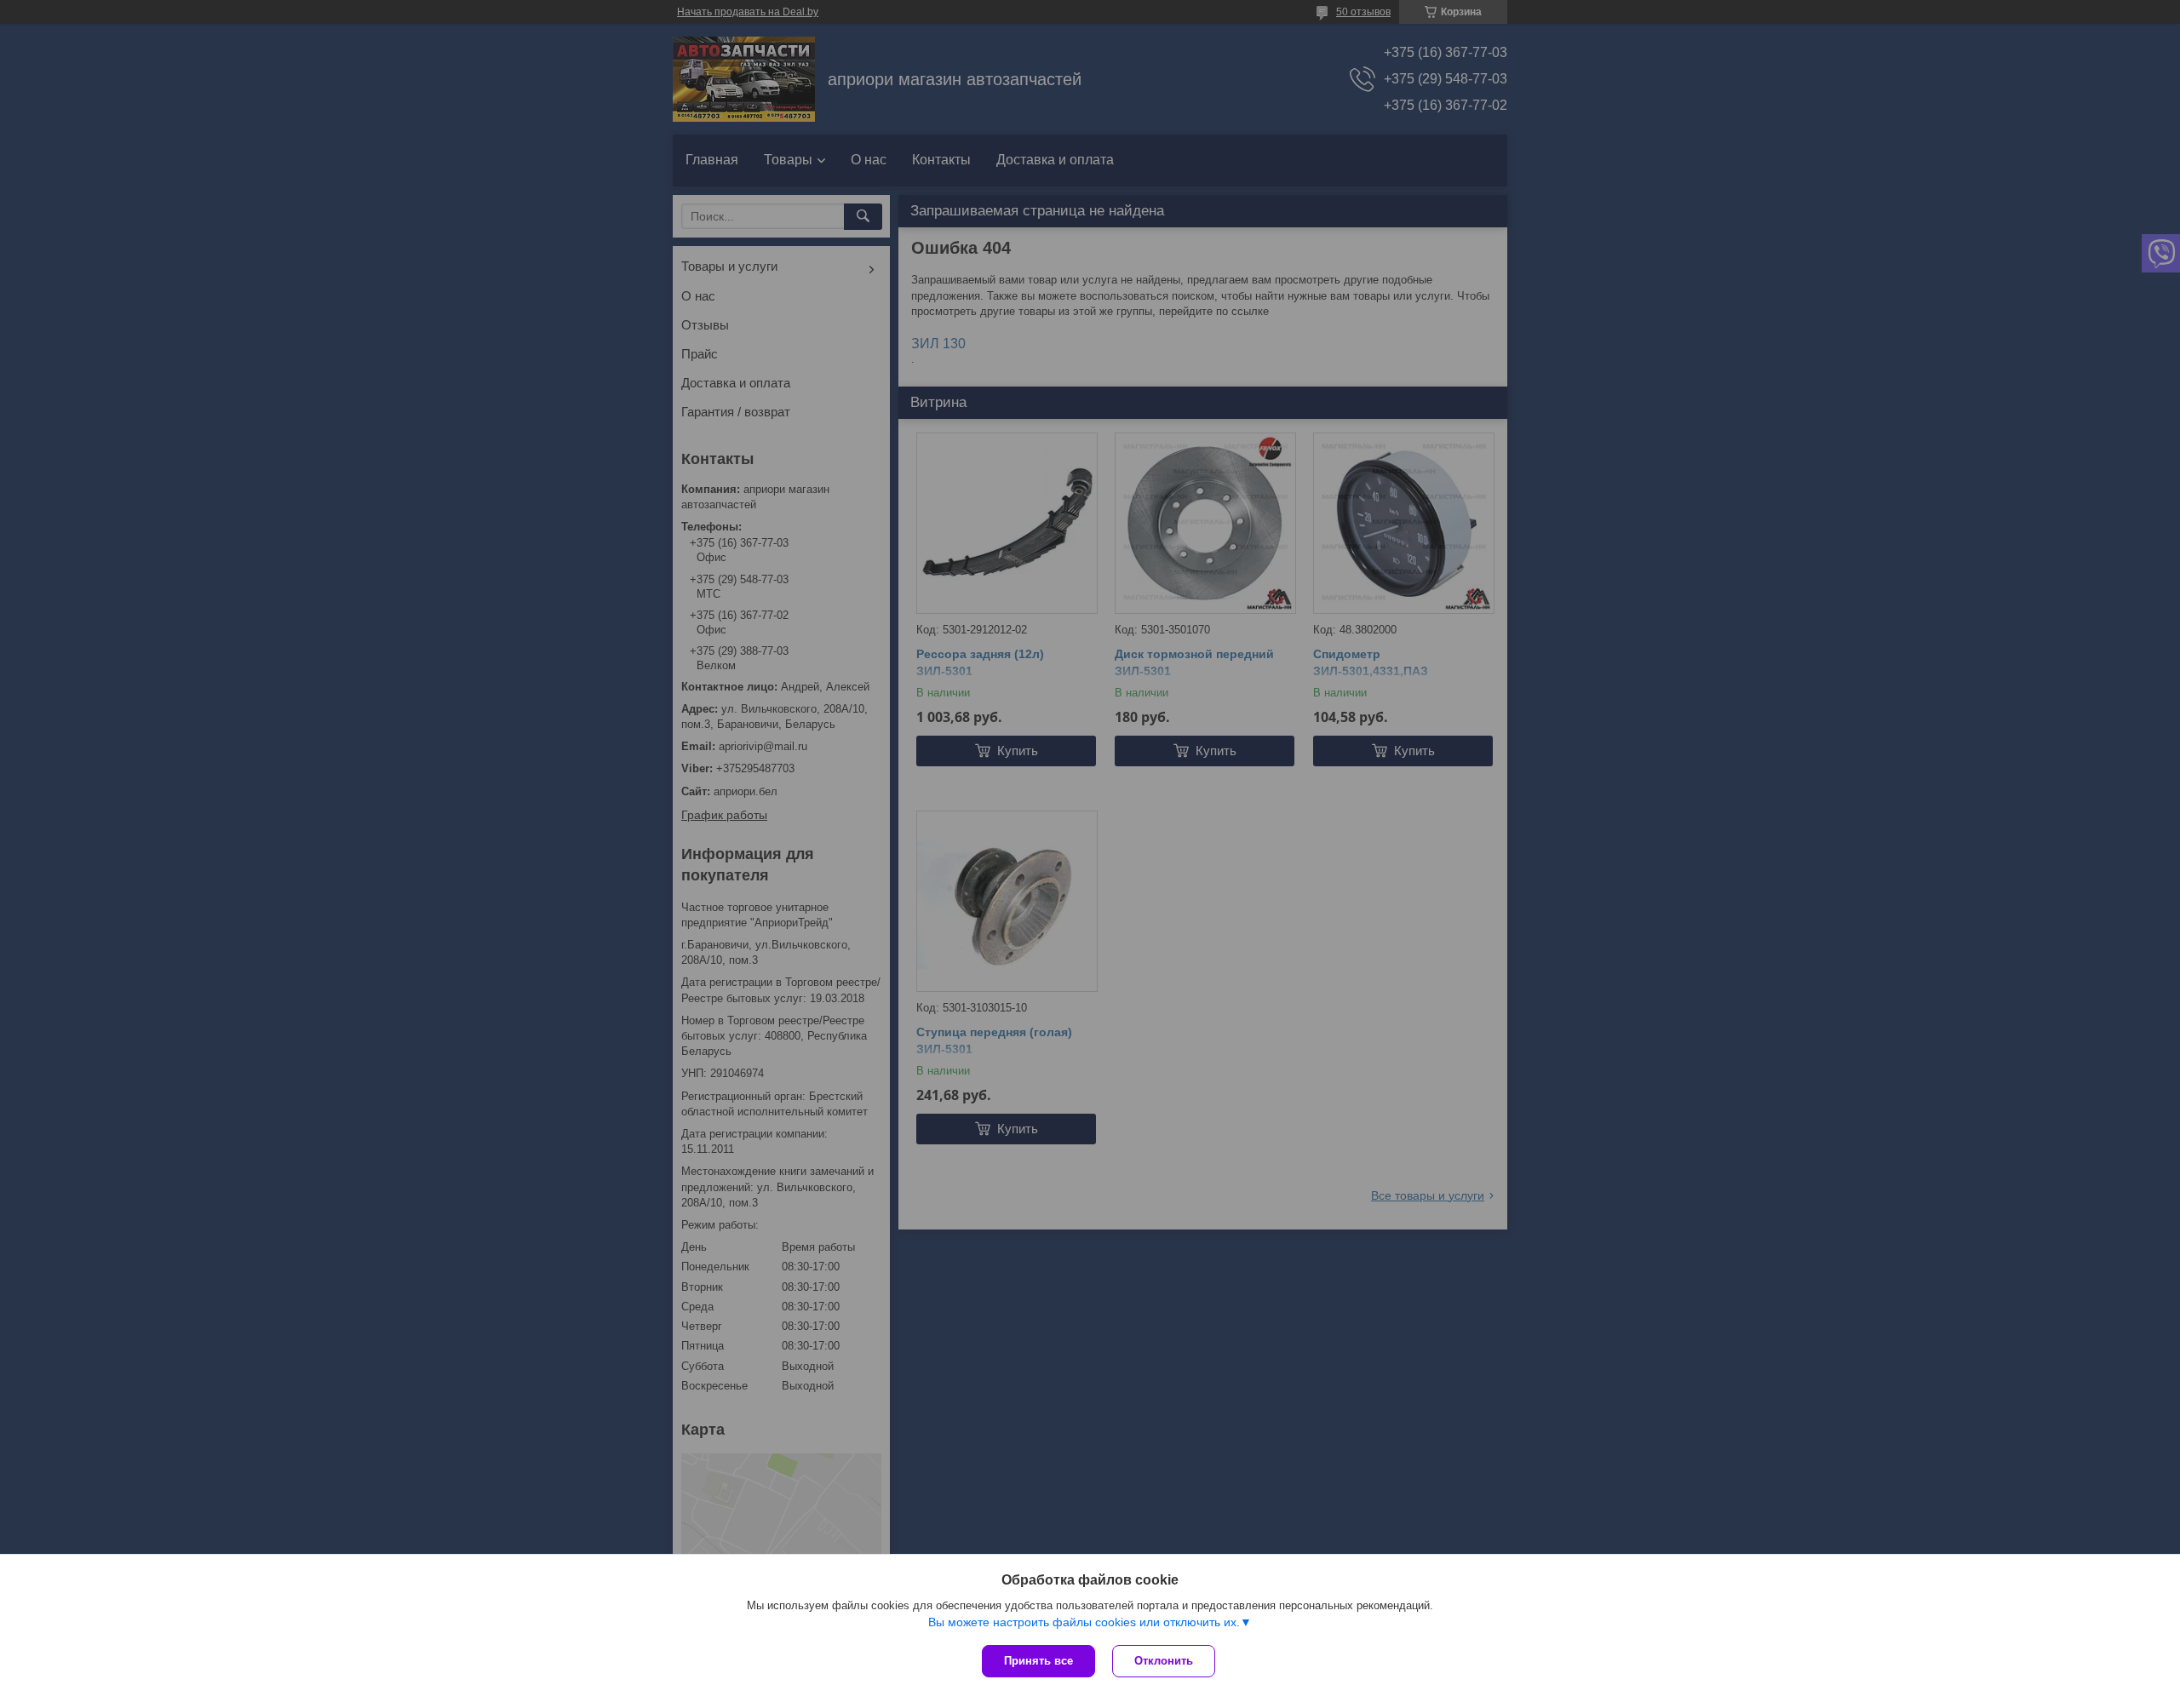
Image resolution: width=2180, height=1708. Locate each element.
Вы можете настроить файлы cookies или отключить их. (1084, 1622)
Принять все (1038, 1661)
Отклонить (1164, 1661)
